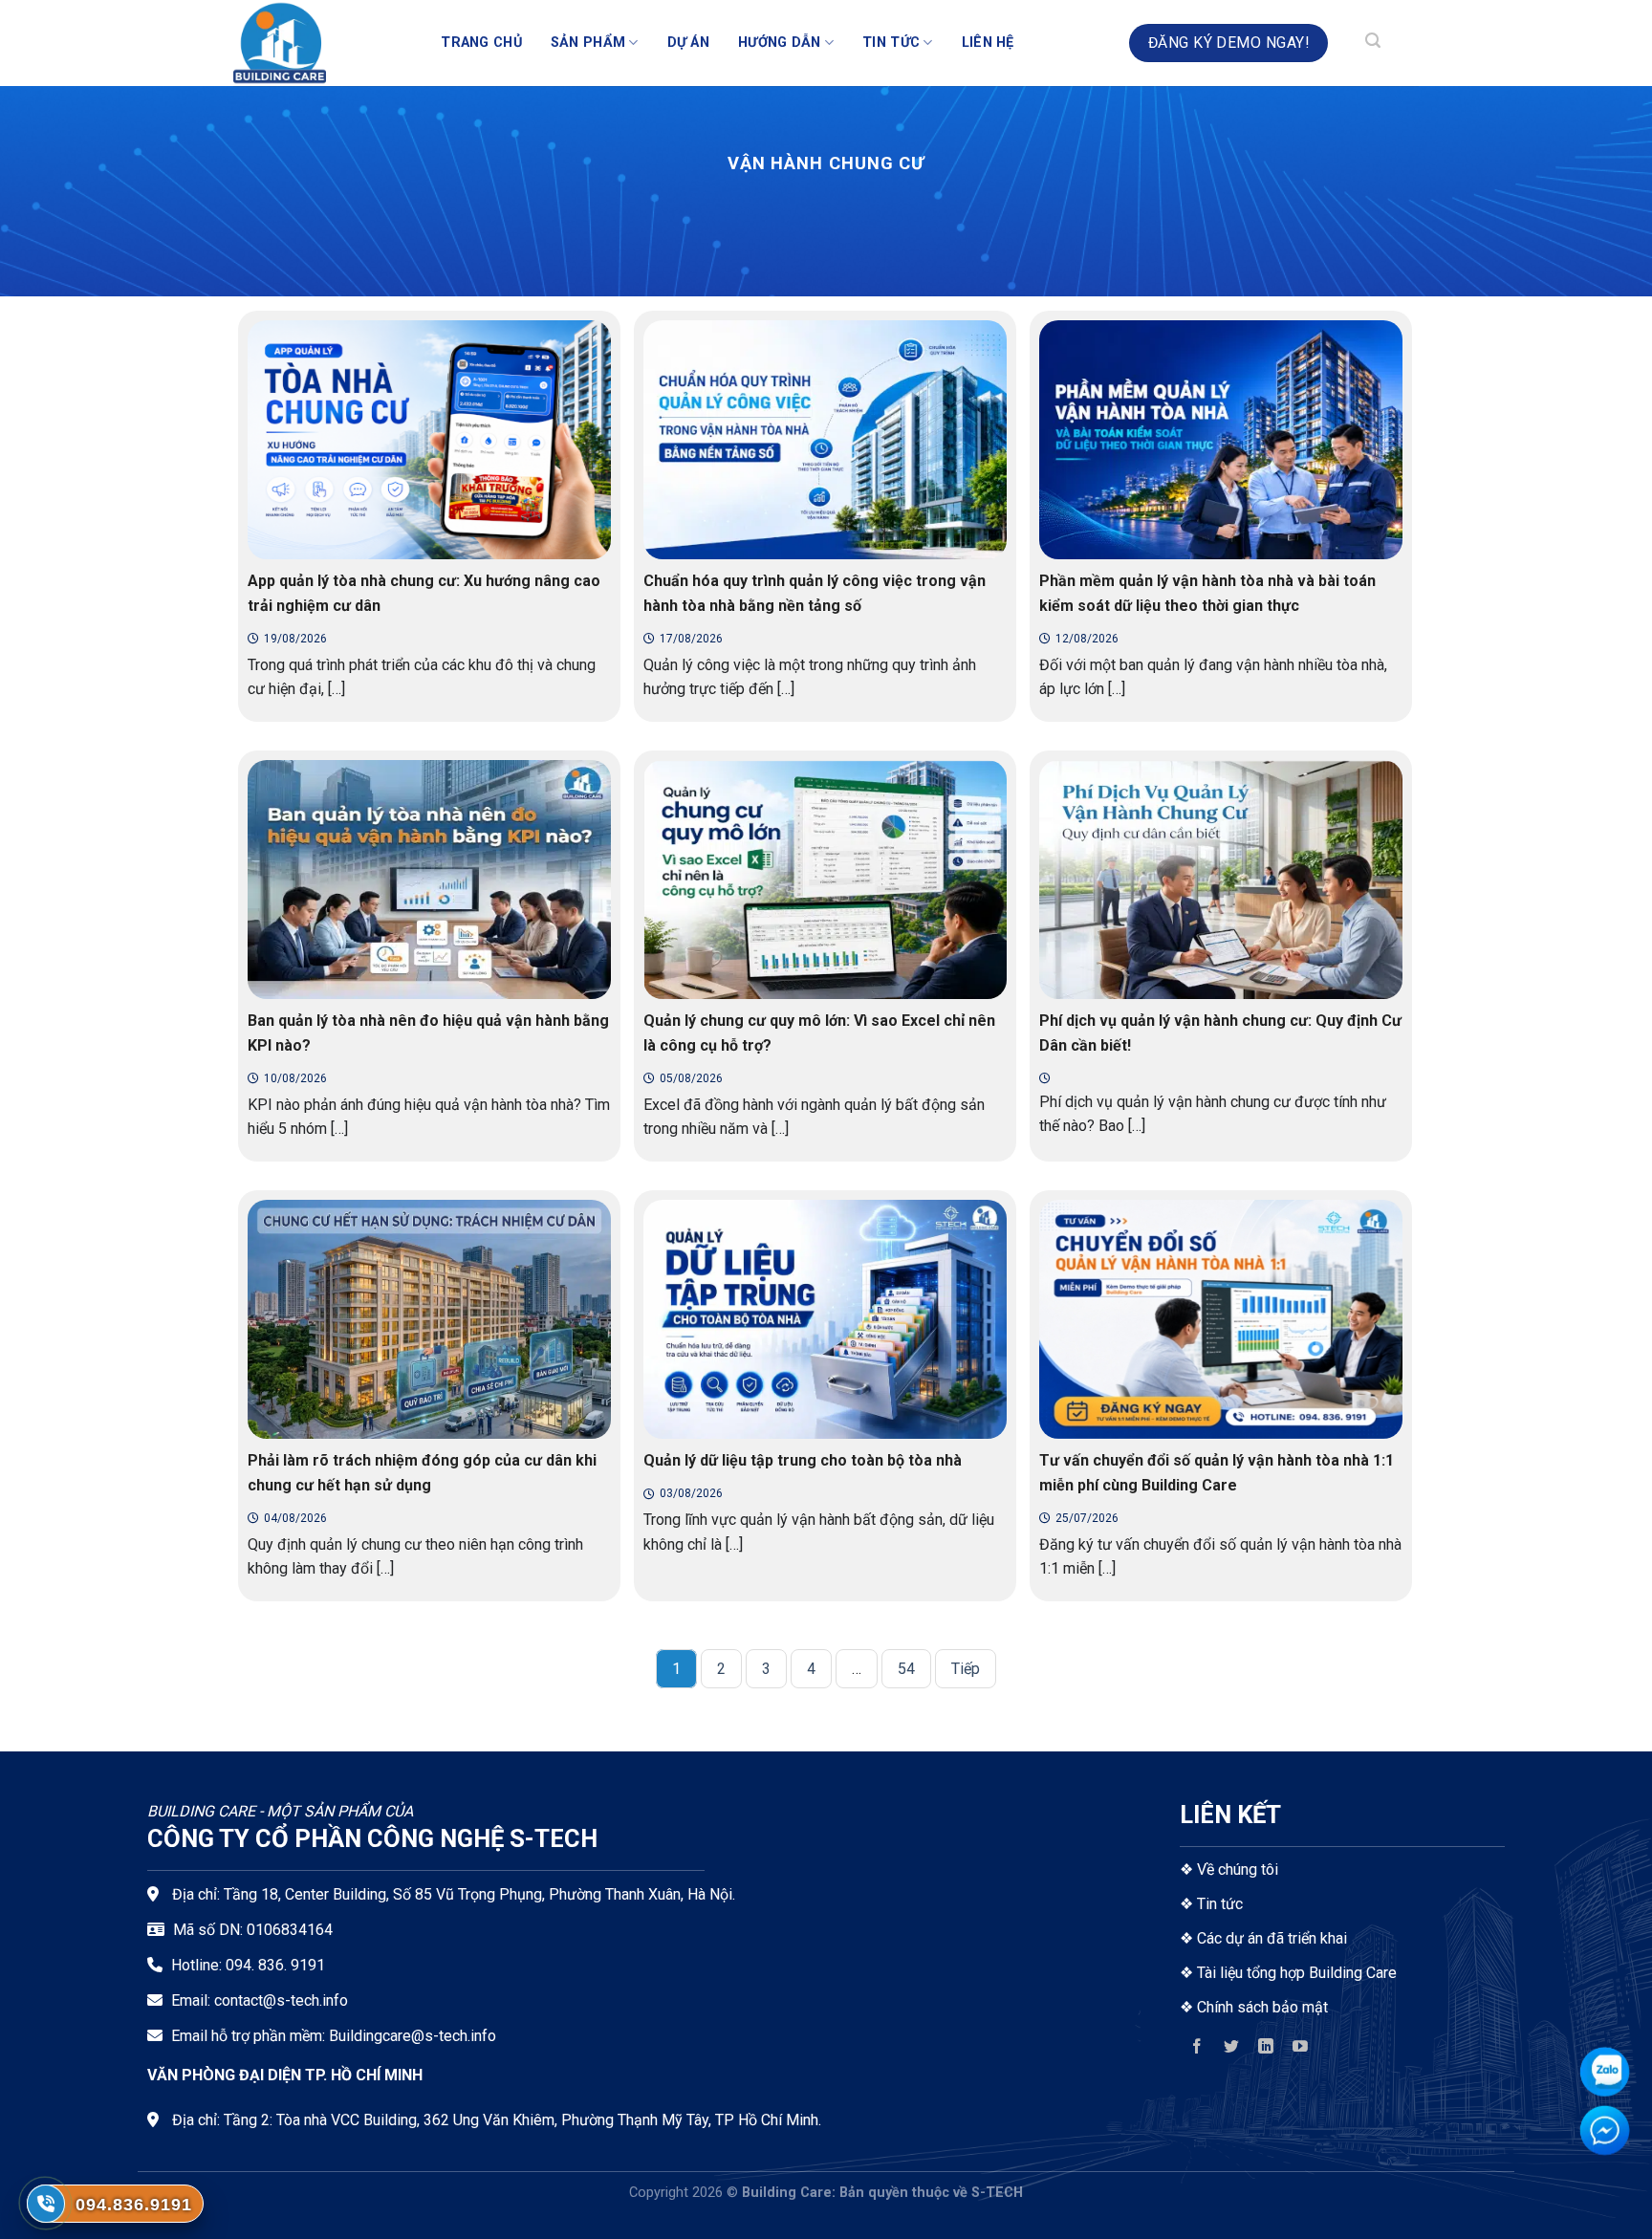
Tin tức (1220, 1904)
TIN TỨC (891, 43)
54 (906, 1669)
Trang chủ (481, 43)
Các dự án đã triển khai (1272, 1938)
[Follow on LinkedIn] (1266, 2050)
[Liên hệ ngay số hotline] (46, 2204)
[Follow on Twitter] (1232, 2050)
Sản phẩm (588, 43)
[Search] (1373, 43)
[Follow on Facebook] (1196, 2050)
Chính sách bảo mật (1262, 2007)
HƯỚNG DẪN (780, 43)
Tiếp (966, 1669)
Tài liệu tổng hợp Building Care (1295, 1973)
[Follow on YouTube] (1301, 2050)
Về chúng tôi (1238, 1869)
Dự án (688, 43)
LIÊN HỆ (988, 43)
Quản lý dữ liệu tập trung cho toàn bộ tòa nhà (803, 1460)
